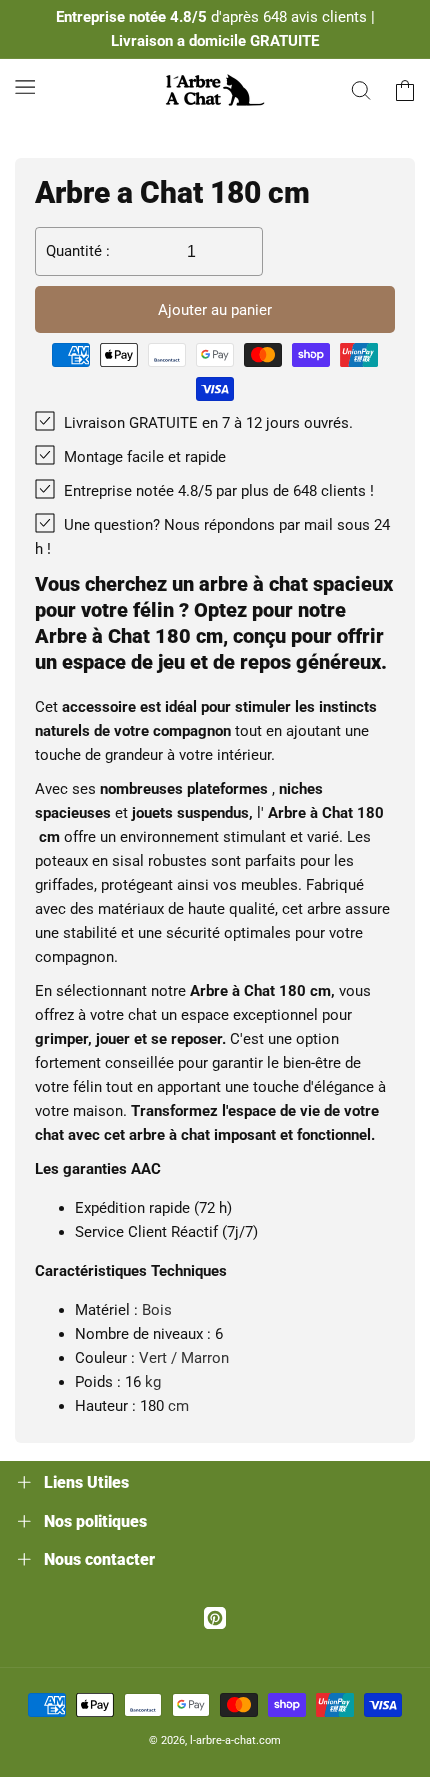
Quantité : (78, 251)
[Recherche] (361, 90)
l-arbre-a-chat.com (235, 1740)
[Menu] (25, 87)
